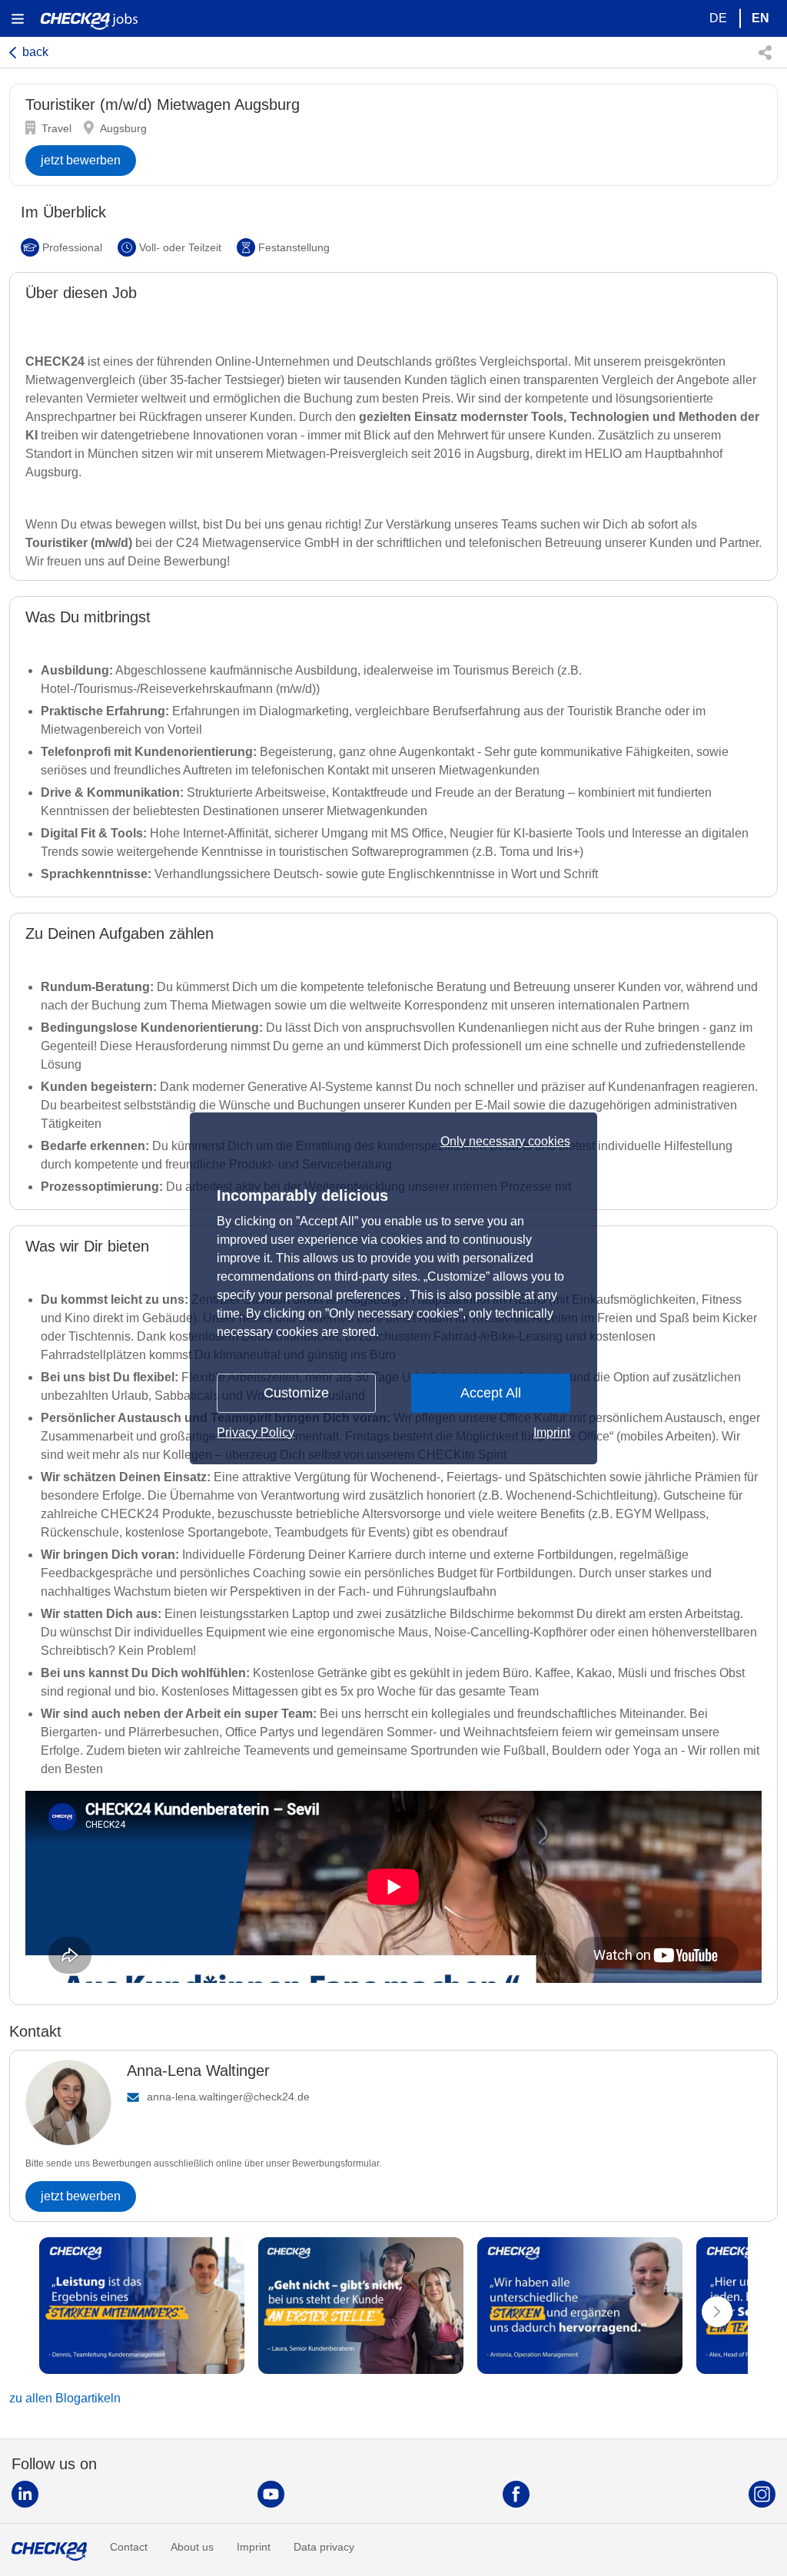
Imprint (552, 1432)
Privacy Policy (256, 1432)
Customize (296, 1393)
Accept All (491, 1393)
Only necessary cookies (505, 1142)
